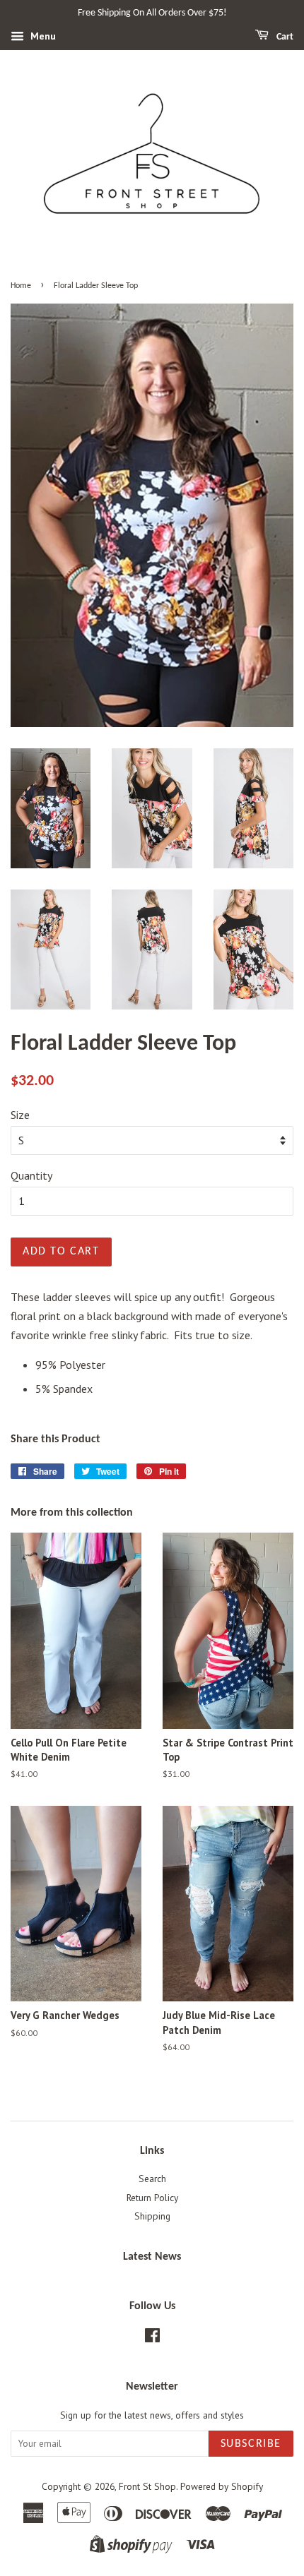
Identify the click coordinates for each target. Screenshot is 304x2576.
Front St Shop (147, 2486)
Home (21, 286)
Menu (42, 36)
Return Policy (152, 2198)
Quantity (31, 1175)
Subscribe (251, 2444)
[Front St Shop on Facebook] (152, 2338)
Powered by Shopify (222, 2486)
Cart (284, 37)
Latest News (152, 2257)
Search (152, 2179)
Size (20, 1115)
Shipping (152, 2216)
